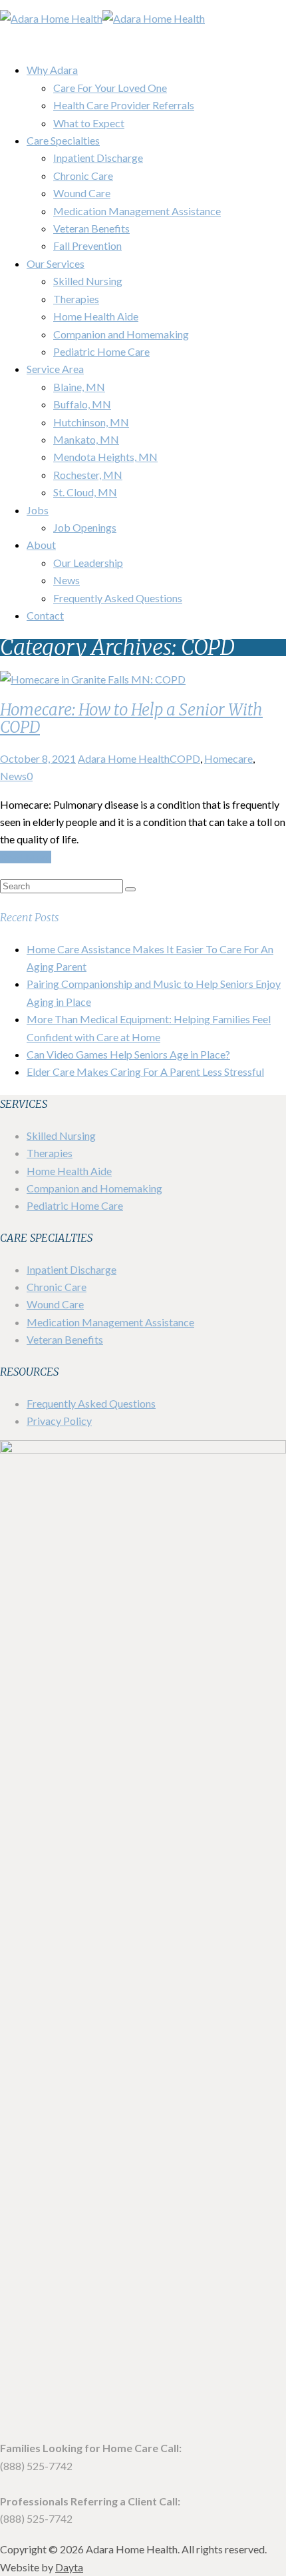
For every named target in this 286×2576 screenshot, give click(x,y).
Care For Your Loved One (110, 88)
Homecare (228, 758)
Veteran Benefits (91, 228)
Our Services (56, 263)
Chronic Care (83, 176)
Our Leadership (88, 563)
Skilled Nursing (88, 281)
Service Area (55, 369)
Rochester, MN (88, 475)
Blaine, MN (79, 387)
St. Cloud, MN (85, 492)
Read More (26, 857)
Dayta (69, 2567)
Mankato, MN (86, 439)
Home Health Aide (96, 316)
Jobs (38, 510)
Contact (45, 615)
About (41, 545)
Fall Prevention (87, 245)
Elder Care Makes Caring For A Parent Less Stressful (145, 1072)
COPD (185, 758)
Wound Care (82, 193)
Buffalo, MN (82, 404)
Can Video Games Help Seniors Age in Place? (128, 1054)
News (67, 580)
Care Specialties (63, 140)
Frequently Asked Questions (118, 598)
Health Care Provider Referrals (124, 105)
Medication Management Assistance (137, 211)
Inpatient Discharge (98, 158)
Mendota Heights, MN (105, 457)
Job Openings (85, 527)
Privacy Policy (59, 1421)
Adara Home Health (124, 758)
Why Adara (52, 70)
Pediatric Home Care (101, 351)
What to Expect (89, 123)
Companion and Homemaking (121, 334)
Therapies (76, 299)
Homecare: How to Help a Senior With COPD (131, 718)
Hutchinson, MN (91, 422)
